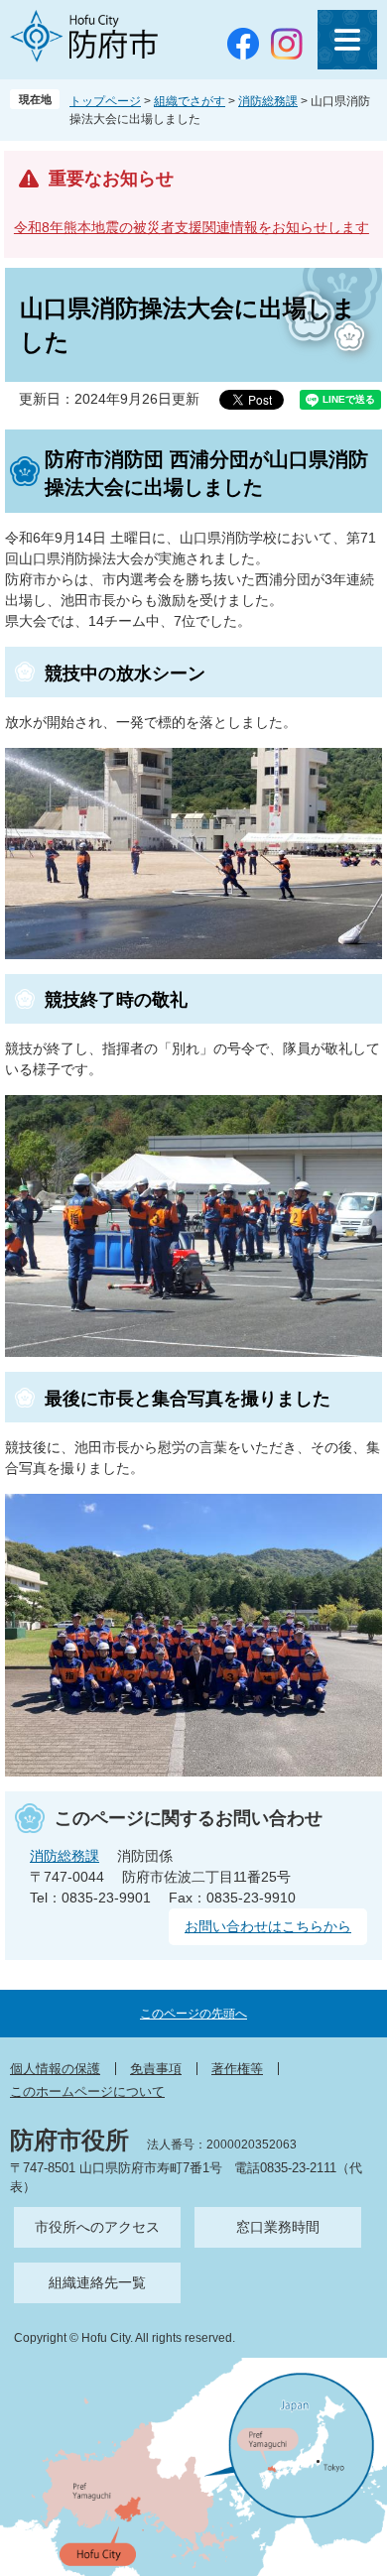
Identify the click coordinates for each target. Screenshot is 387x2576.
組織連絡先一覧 (97, 2282)
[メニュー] (347, 40)
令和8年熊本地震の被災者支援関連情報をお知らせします (192, 227)
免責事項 (156, 2069)
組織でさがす (190, 101)
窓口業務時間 (278, 2227)
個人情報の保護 (55, 2069)
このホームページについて (87, 2091)
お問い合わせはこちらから (268, 1926)
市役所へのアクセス (97, 2227)
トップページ (105, 101)
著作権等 (237, 2069)
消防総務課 (268, 101)
